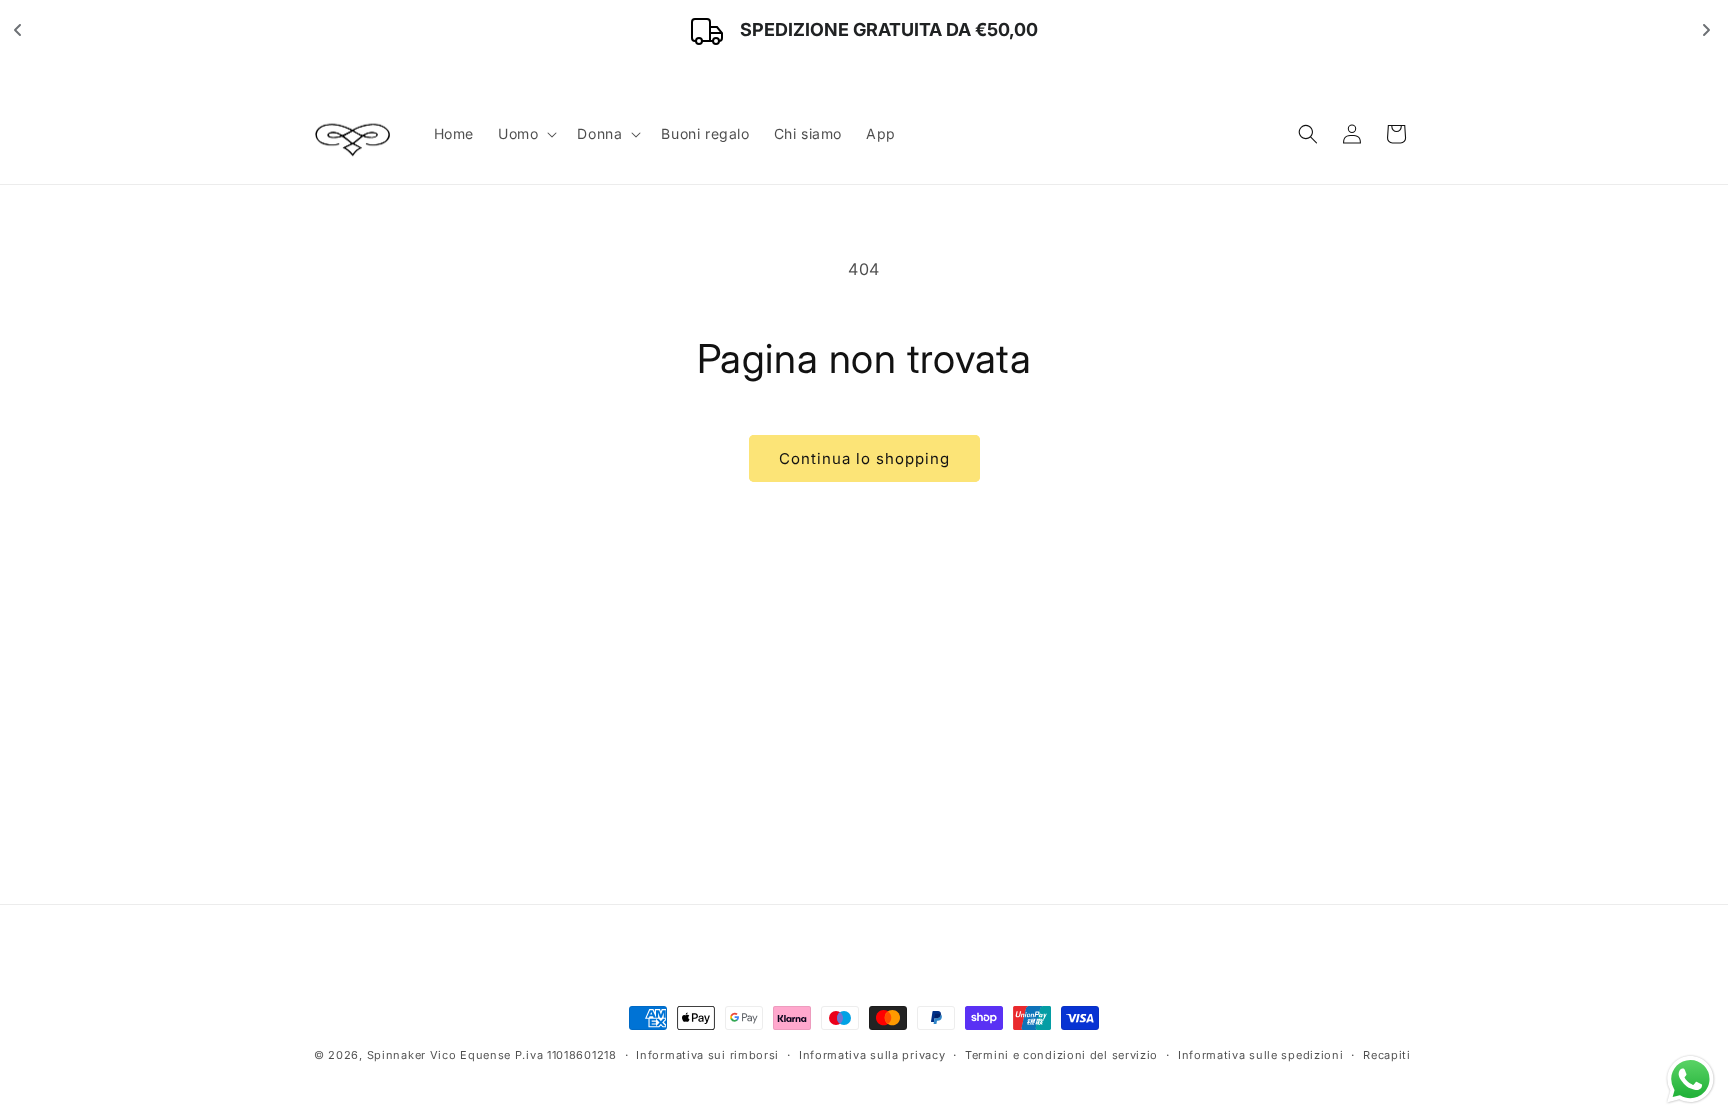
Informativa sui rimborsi (707, 1054)
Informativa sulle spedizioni (1261, 1054)
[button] (525, 134)
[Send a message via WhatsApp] (1690, 1079)
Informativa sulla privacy (872, 1054)
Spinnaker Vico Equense (439, 1055)
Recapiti (1387, 1054)
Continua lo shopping (864, 458)
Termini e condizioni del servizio (1061, 1054)
